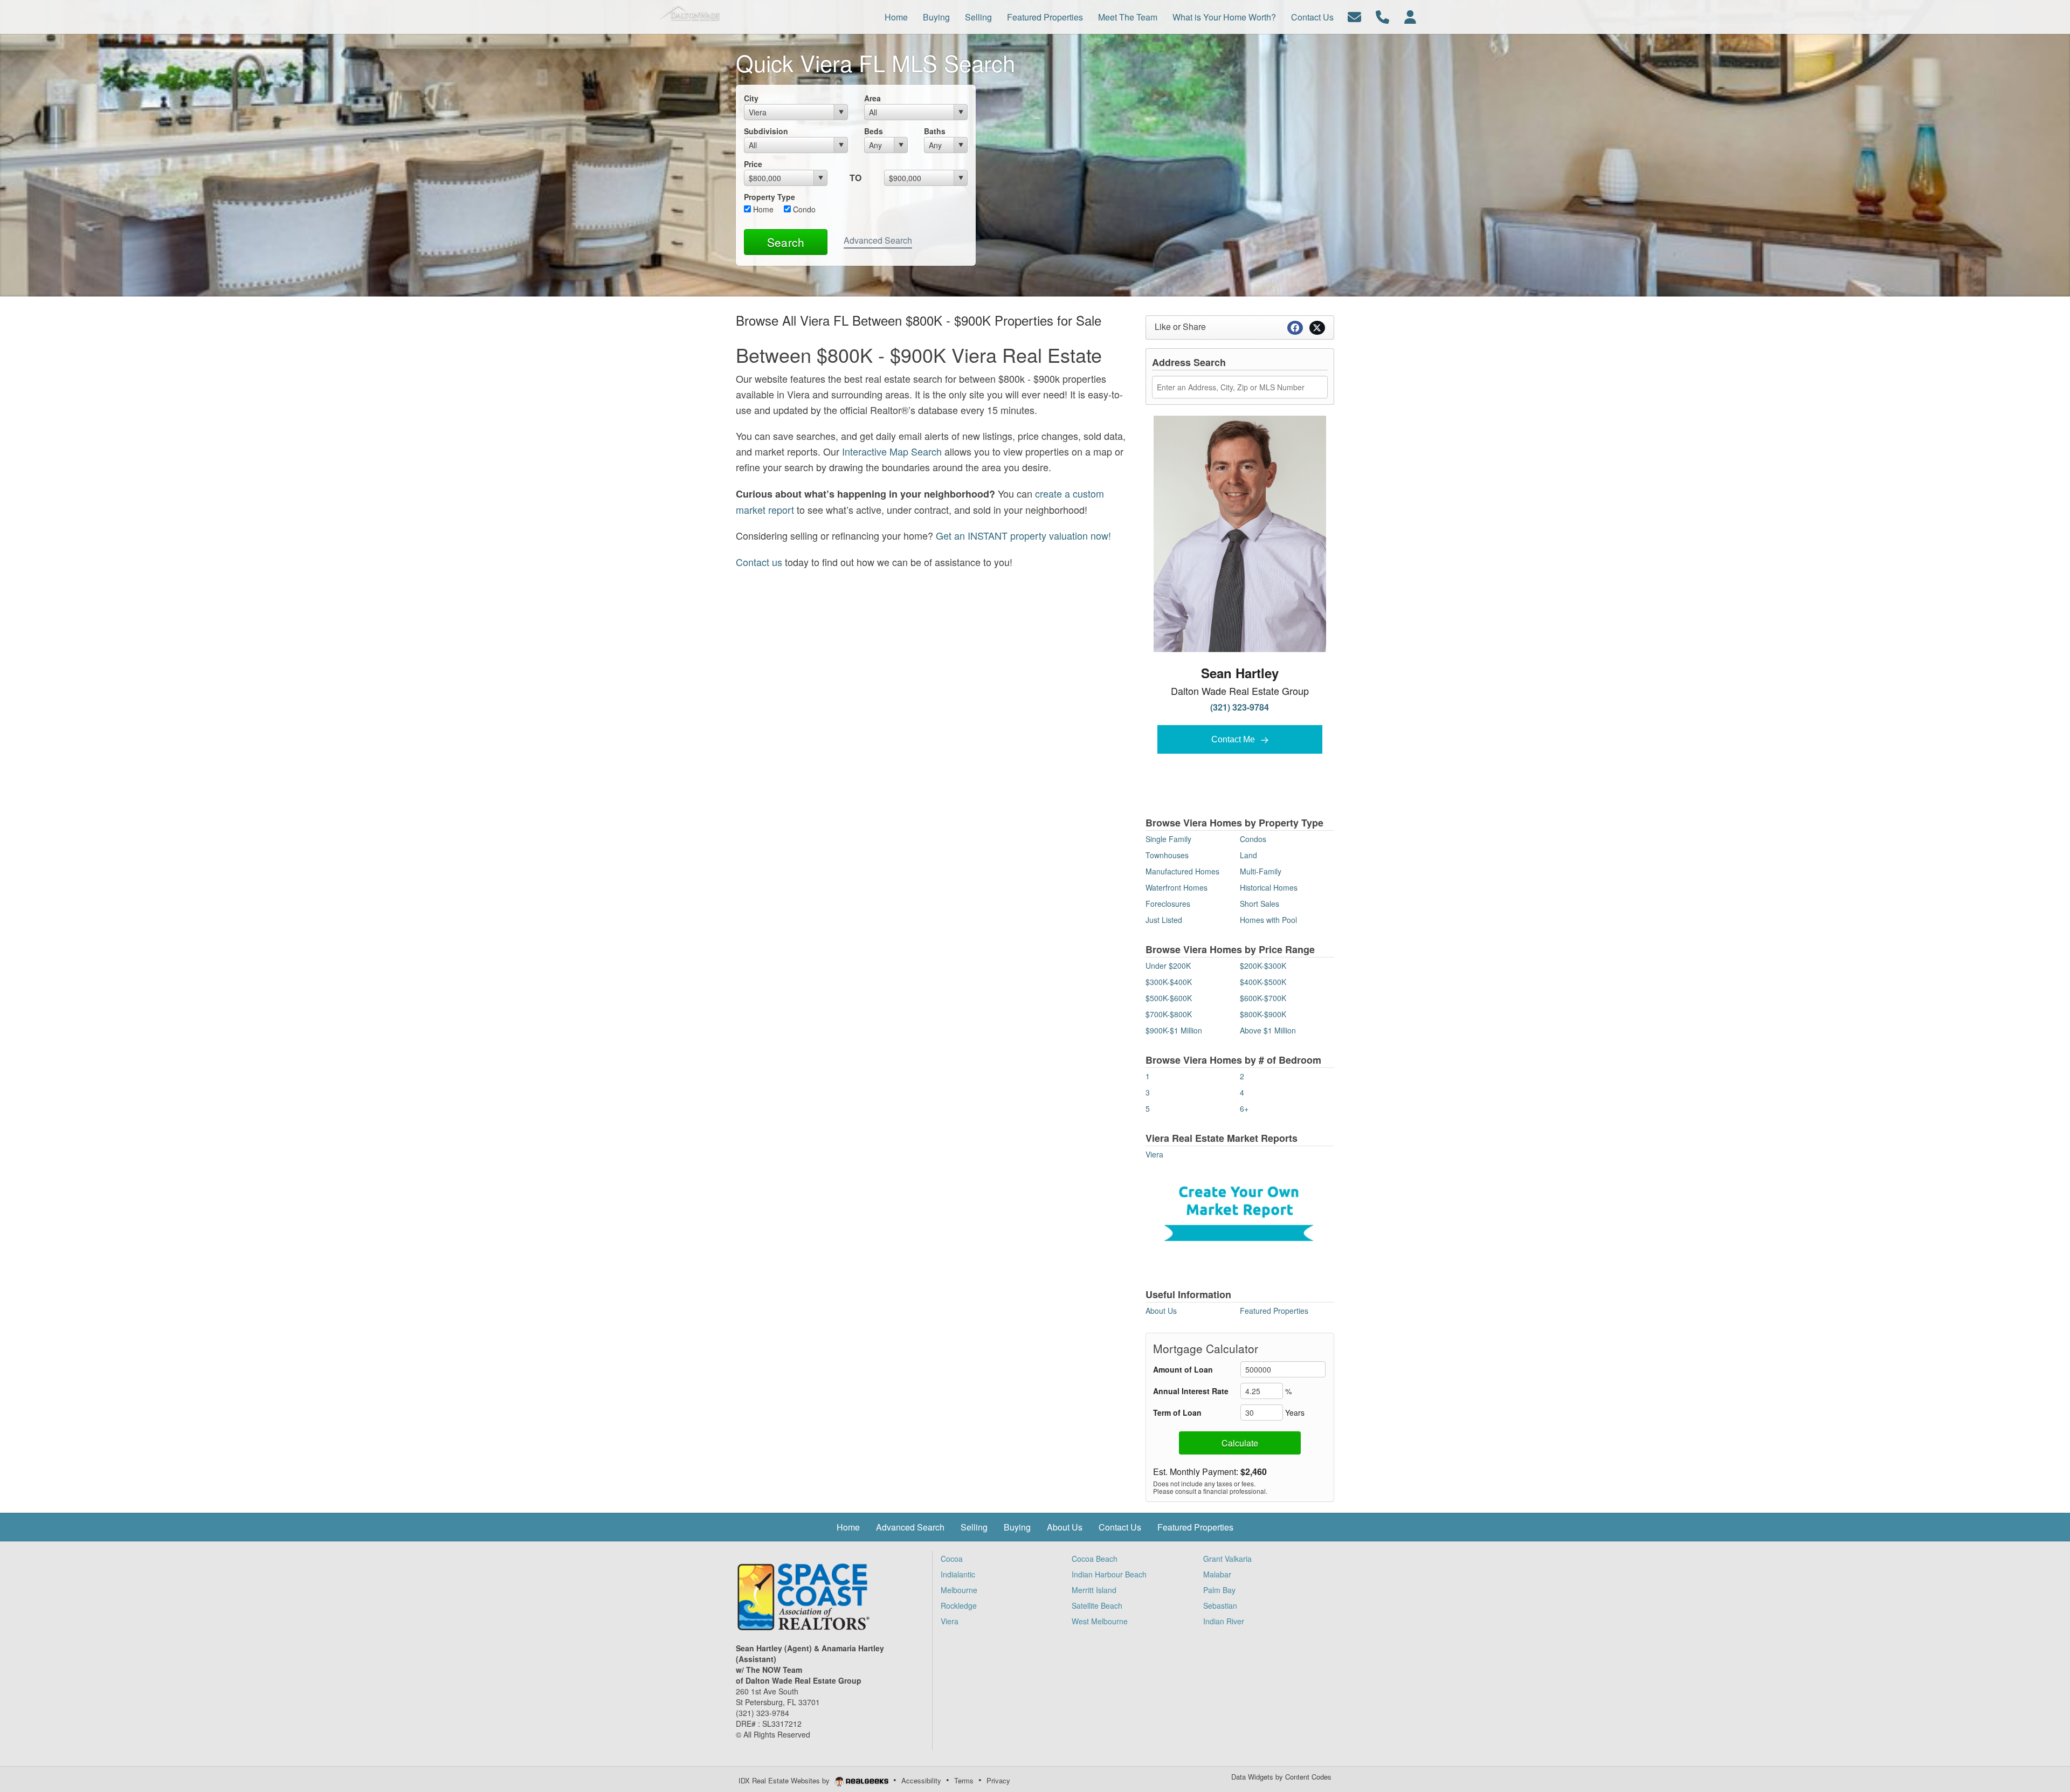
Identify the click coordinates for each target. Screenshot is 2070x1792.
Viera (1154, 1154)
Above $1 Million (1268, 1030)
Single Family (1168, 839)
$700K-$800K (1169, 1014)
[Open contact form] (1354, 16)
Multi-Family (1261, 871)
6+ (1244, 1108)
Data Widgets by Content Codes (1281, 1777)
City (751, 98)
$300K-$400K (1169, 982)
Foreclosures (1168, 904)
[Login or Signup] (1410, 16)
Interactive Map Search (892, 451)
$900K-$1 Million (1174, 1030)
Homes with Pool (1268, 920)
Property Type (770, 197)
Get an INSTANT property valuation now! (1023, 535)
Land (1248, 855)
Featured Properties (1274, 1311)
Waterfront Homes (1177, 887)
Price (753, 164)
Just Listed (1164, 920)
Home (762, 209)
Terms (964, 1780)
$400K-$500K (1263, 982)
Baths (935, 131)
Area (872, 98)
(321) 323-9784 (1240, 707)
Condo (803, 209)
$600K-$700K (1263, 998)
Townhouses (1167, 855)
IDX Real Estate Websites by (785, 1780)
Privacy (998, 1780)
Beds (874, 131)
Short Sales (1260, 904)
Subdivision (766, 131)
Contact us (759, 562)
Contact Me (1234, 739)
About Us (1161, 1311)
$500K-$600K (1169, 998)
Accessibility (921, 1780)
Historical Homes (1269, 887)
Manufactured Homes (1182, 871)
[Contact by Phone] (1382, 16)
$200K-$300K (1263, 966)
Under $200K (1168, 966)
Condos (1253, 839)
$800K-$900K (1263, 1014)
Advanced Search (878, 240)
